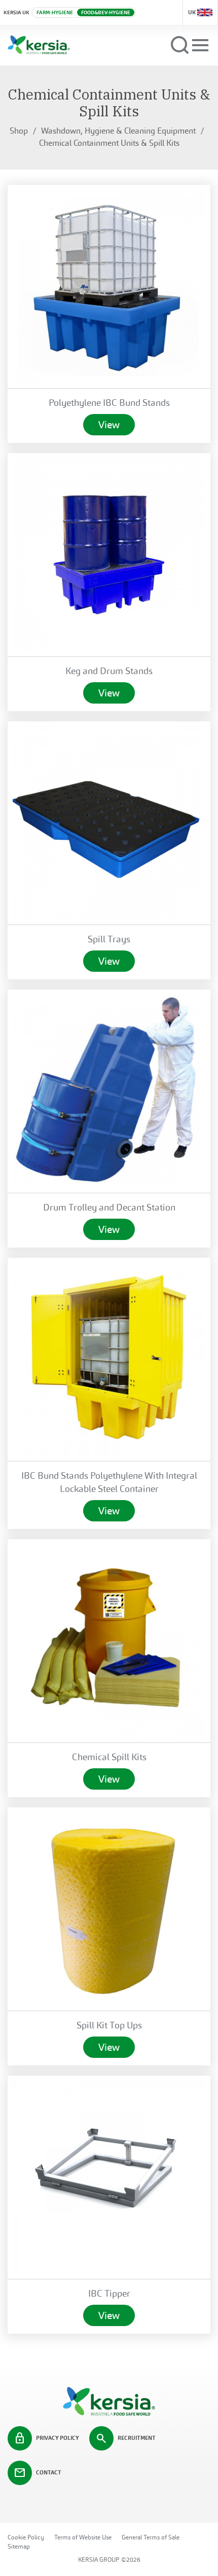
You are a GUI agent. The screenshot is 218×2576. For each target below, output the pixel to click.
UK (192, 12)
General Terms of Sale (151, 2537)
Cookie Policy (26, 2537)
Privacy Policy (46, 2438)
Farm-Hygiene (55, 12)
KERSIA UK (16, 12)
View (109, 425)
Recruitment (125, 2438)
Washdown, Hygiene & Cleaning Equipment (118, 131)
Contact (38, 2473)
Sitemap (19, 2547)
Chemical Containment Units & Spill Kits (109, 143)
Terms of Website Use (83, 2537)
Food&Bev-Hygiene (106, 12)
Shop (19, 131)
